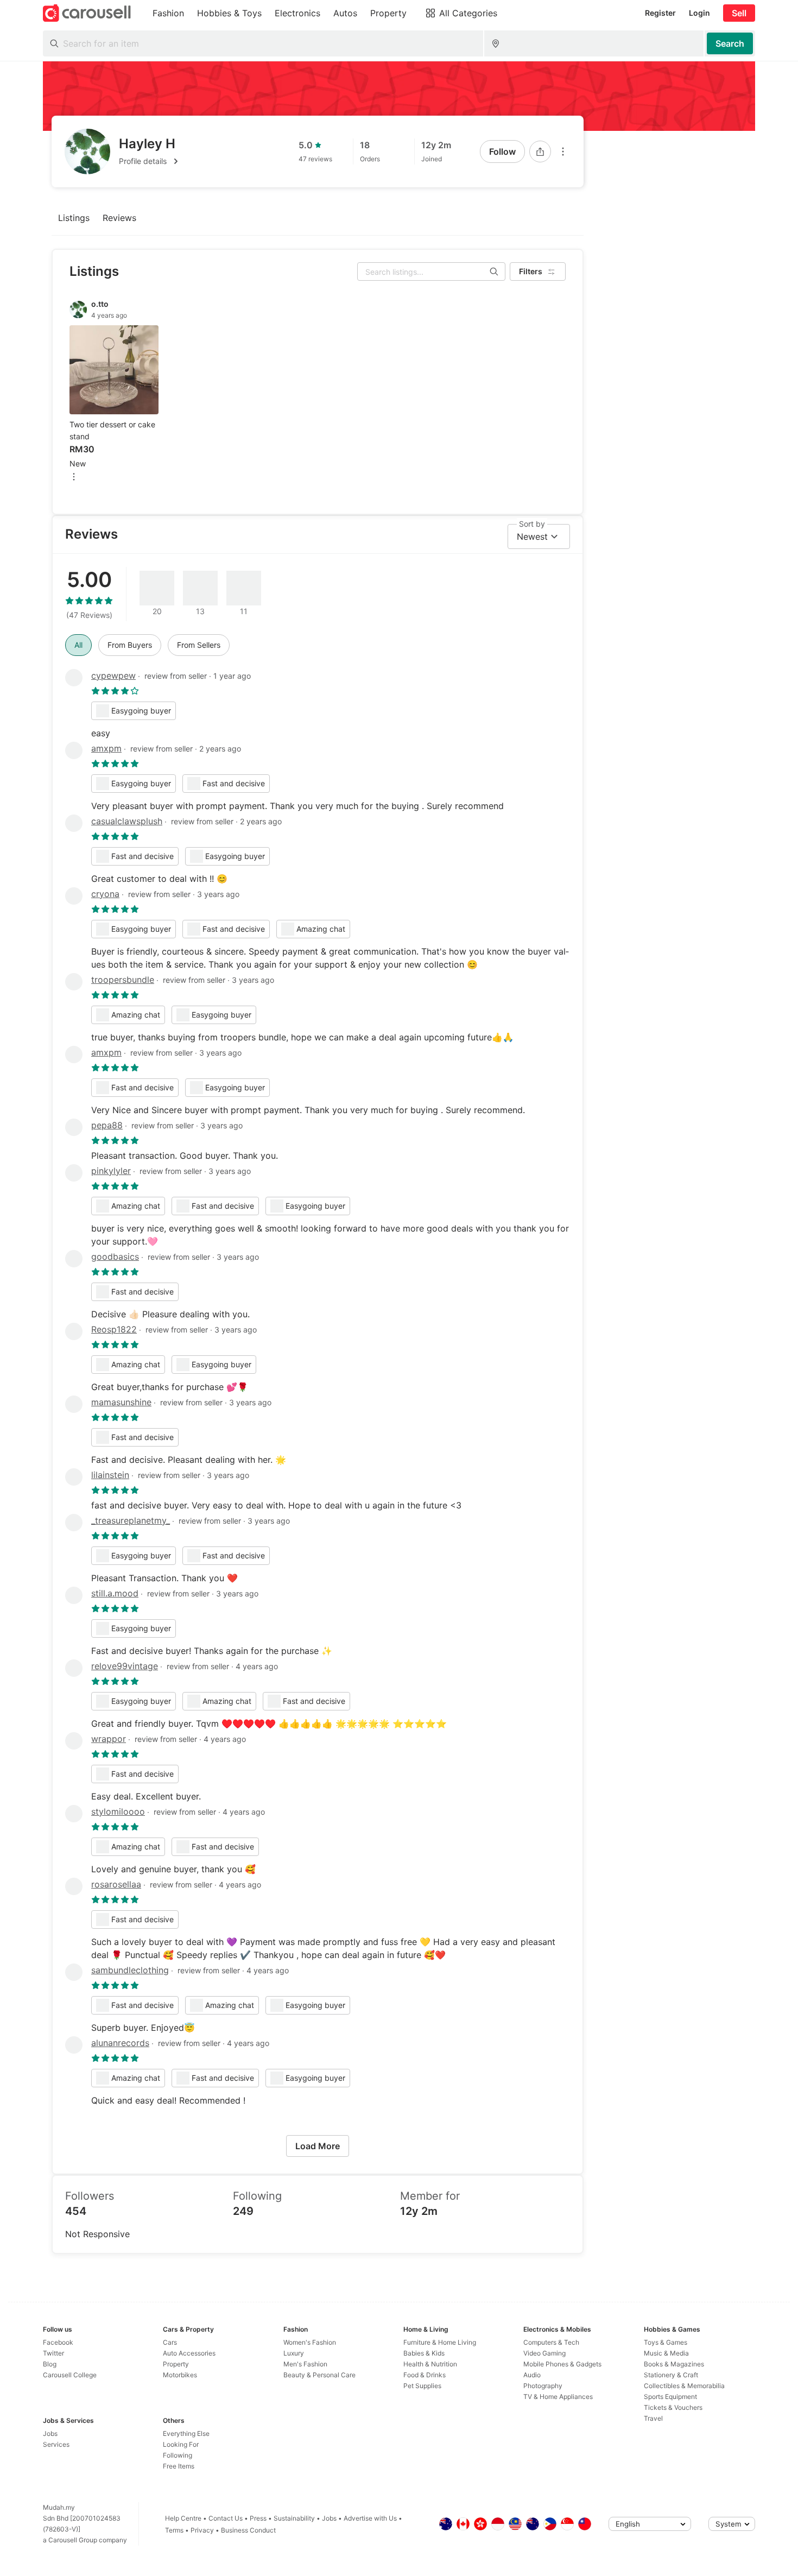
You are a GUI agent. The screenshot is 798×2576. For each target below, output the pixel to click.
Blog (50, 2364)
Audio (532, 2375)
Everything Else (186, 2433)
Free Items (179, 2466)
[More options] (563, 151)
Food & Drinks (425, 2375)
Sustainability (294, 2518)
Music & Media (666, 2353)
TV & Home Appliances (558, 2397)
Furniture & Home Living (440, 2342)
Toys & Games (666, 2342)
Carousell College (70, 2375)
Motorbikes (180, 2375)
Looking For (181, 2444)
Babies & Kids (424, 2353)
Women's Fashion (310, 2342)
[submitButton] (730, 43)
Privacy (202, 2530)
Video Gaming (544, 2353)
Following (178, 2455)
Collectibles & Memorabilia (684, 2386)
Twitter (53, 2353)
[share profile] (540, 151)
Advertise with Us (370, 2518)
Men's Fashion (305, 2364)
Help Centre (183, 2518)
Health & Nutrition (430, 2364)
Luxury (294, 2353)
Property (176, 2364)
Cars (170, 2342)
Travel (653, 2418)
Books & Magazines (674, 2364)
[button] (150, 161)
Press (258, 2518)
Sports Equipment (670, 2397)
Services (56, 2444)
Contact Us (226, 2518)
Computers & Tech (551, 2342)
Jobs (50, 2433)
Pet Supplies (422, 2386)
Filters (531, 271)
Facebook (58, 2342)
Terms (174, 2530)
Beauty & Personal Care (319, 2375)
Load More (318, 2146)
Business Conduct (248, 2530)
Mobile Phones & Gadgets (562, 2364)
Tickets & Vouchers (673, 2407)
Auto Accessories (189, 2353)
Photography (543, 2386)
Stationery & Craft (671, 2375)
